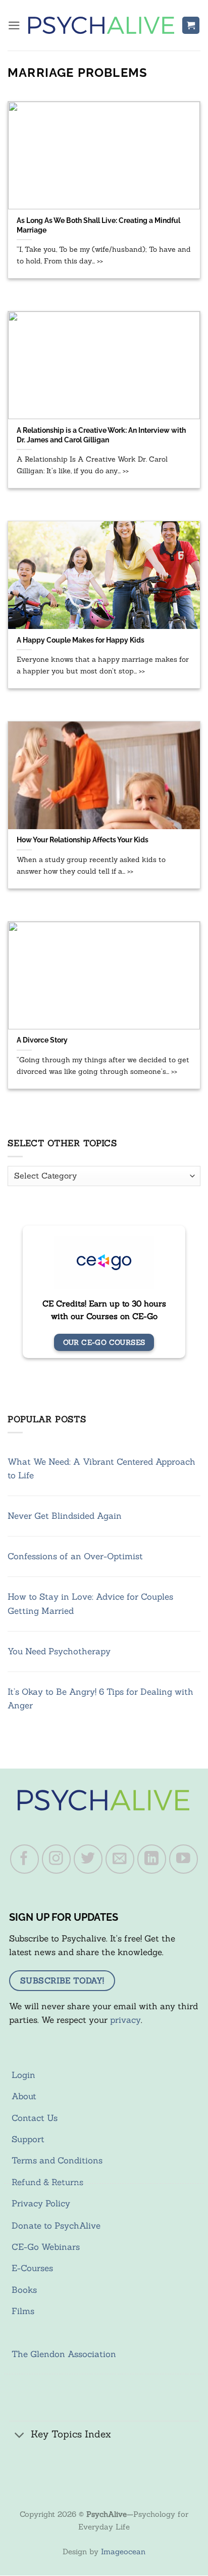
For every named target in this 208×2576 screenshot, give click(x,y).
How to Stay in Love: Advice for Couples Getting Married (90, 1603)
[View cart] (191, 26)
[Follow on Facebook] (25, 1859)
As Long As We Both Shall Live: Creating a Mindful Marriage (98, 225)
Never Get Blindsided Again (65, 1516)
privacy (125, 2020)
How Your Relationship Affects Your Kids (83, 840)
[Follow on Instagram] (57, 1859)
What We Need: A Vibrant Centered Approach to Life (101, 1468)
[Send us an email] (120, 1859)
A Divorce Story (42, 1040)
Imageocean (123, 2551)
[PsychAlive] (101, 25)
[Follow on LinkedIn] (152, 1859)
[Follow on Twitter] (88, 1859)
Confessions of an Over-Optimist (75, 1556)
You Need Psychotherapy (59, 1651)
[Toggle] (20, 2435)
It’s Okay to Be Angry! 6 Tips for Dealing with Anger (100, 1699)
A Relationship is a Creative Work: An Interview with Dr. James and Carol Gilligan (101, 435)
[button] (14, 26)
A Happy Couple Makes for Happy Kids (81, 640)
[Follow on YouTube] (184, 1859)
